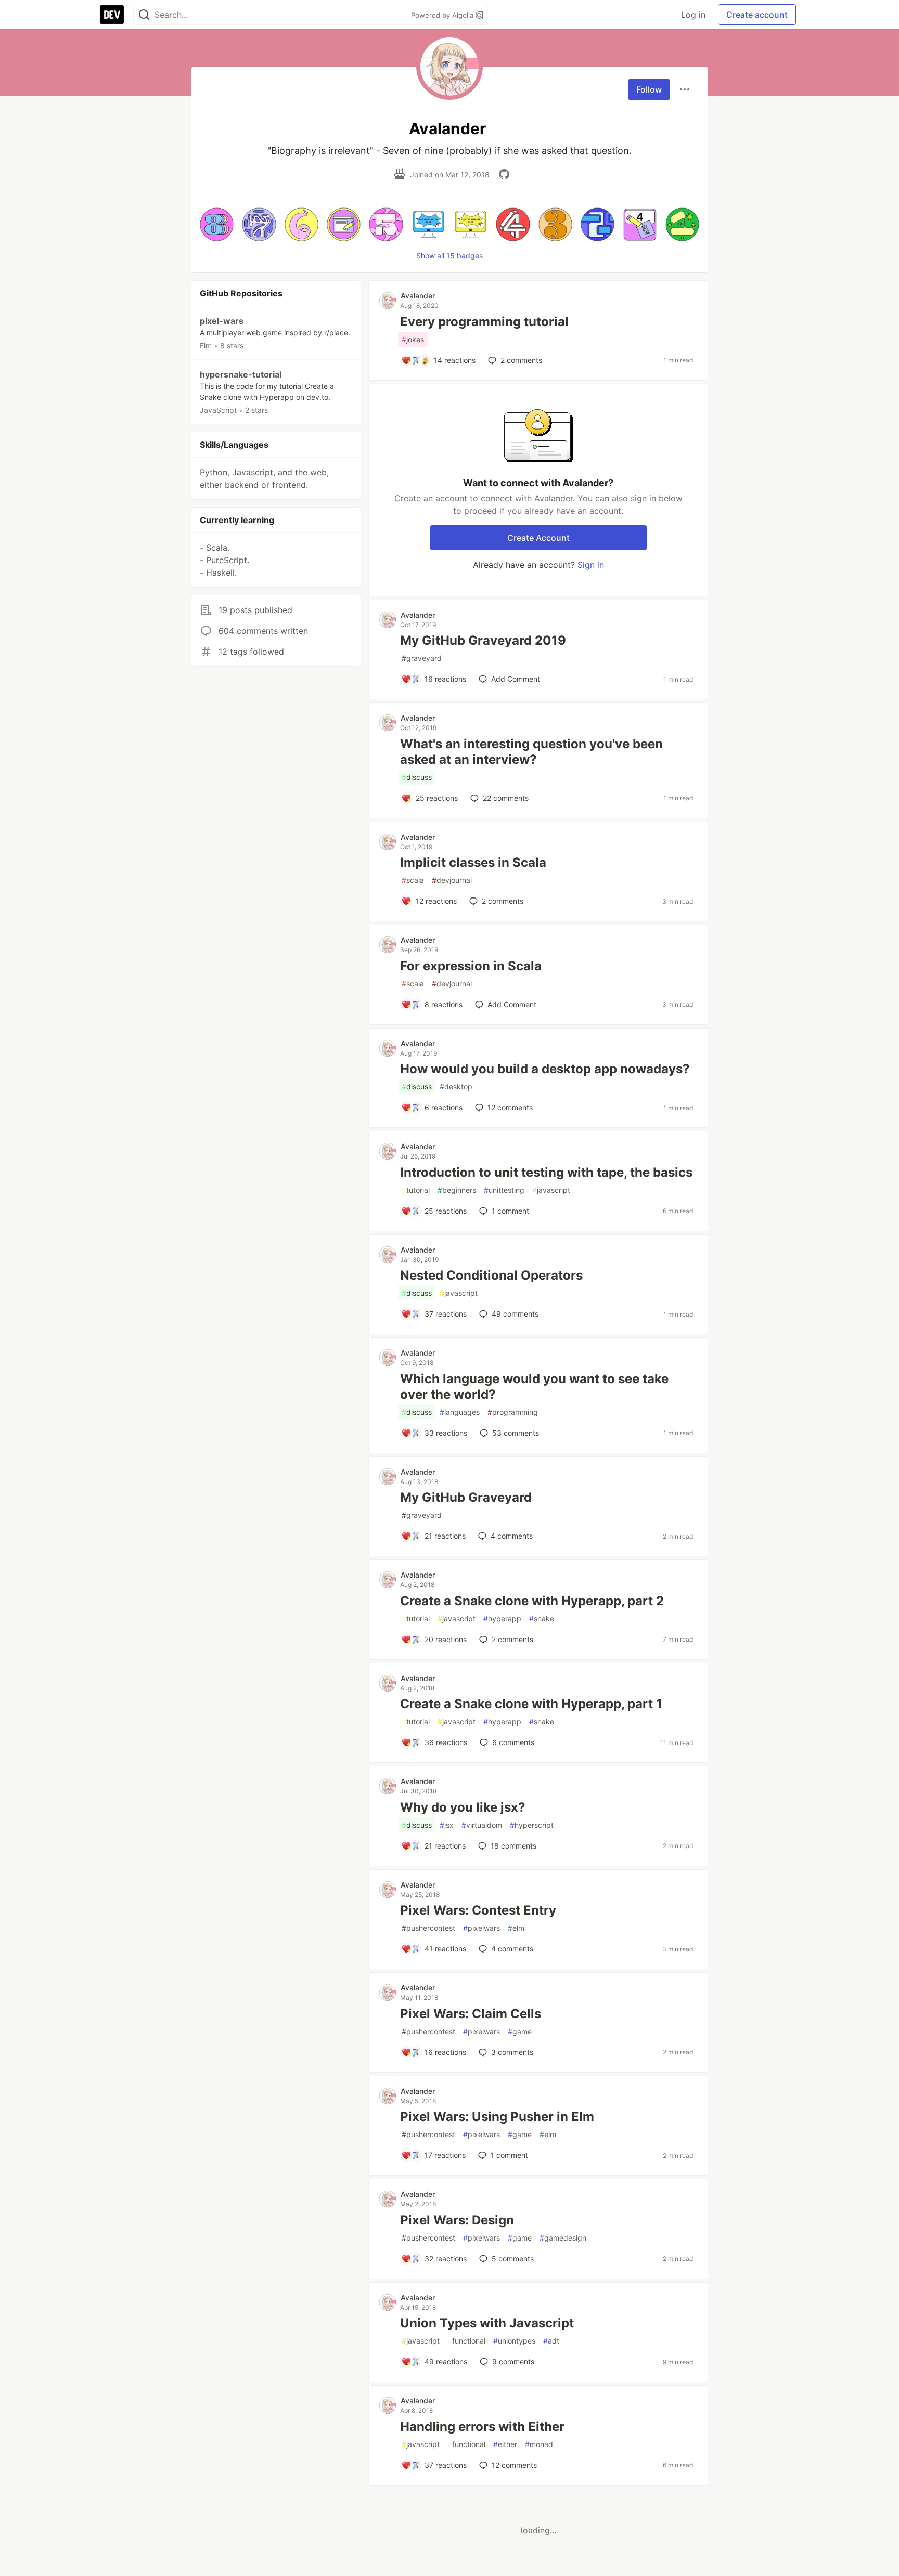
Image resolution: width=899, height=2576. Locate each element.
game (520, 2031)
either (505, 2444)
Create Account (538, 538)
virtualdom (482, 1825)
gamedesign (563, 2238)
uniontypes (514, 2341)
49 (515, 1314)
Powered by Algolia (443, 15)
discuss (417, 777)
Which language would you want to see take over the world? (534, 1387)
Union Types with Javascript (487, 2323)
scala (413, 880)
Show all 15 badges (449, 256)
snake (542, 1618)
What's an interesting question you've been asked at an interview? (531, 752)
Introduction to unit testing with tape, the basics (546, 1172)
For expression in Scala (471, 966)
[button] (217, 224)
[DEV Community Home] (112, 15)
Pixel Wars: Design (457, 2220)
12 (510, 1107)
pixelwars (481, 1928)
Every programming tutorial (484, 322)
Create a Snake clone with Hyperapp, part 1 (531, 1704)
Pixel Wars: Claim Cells (471, 2014)
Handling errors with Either (482, 2427)
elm (516, 1928)
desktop (456, 1087)
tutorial (416, 1190)
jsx (447, 1825)
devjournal (452, 880)
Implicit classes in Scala (473, 862)
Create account (757, 15)
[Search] (144, 15)
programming (513, 1412)
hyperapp (502, 1618)
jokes (413, 339)
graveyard (422, 658)
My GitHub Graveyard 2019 (483, 640)
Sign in (591, 565)
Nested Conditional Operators (491, 1275)
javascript (551, 1190)
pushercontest (428, 1928)
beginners (457, 1190)
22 (506, 798)
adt (551, 2341)
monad (539, 2444)
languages (460, 1412)
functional (466, 2341)
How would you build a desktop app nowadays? (545, 1069)
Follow (649, 89)
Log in (693, 15)
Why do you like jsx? (463, 1807)
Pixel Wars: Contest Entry (478, 1910)
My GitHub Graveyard (466, 1497)
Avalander (418, 296)
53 (516, 1433)
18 (513, 1846)
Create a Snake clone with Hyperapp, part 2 (532, 1601)
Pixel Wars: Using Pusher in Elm (497, 2117)
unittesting (504, 1190)
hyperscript (532, 1825)
